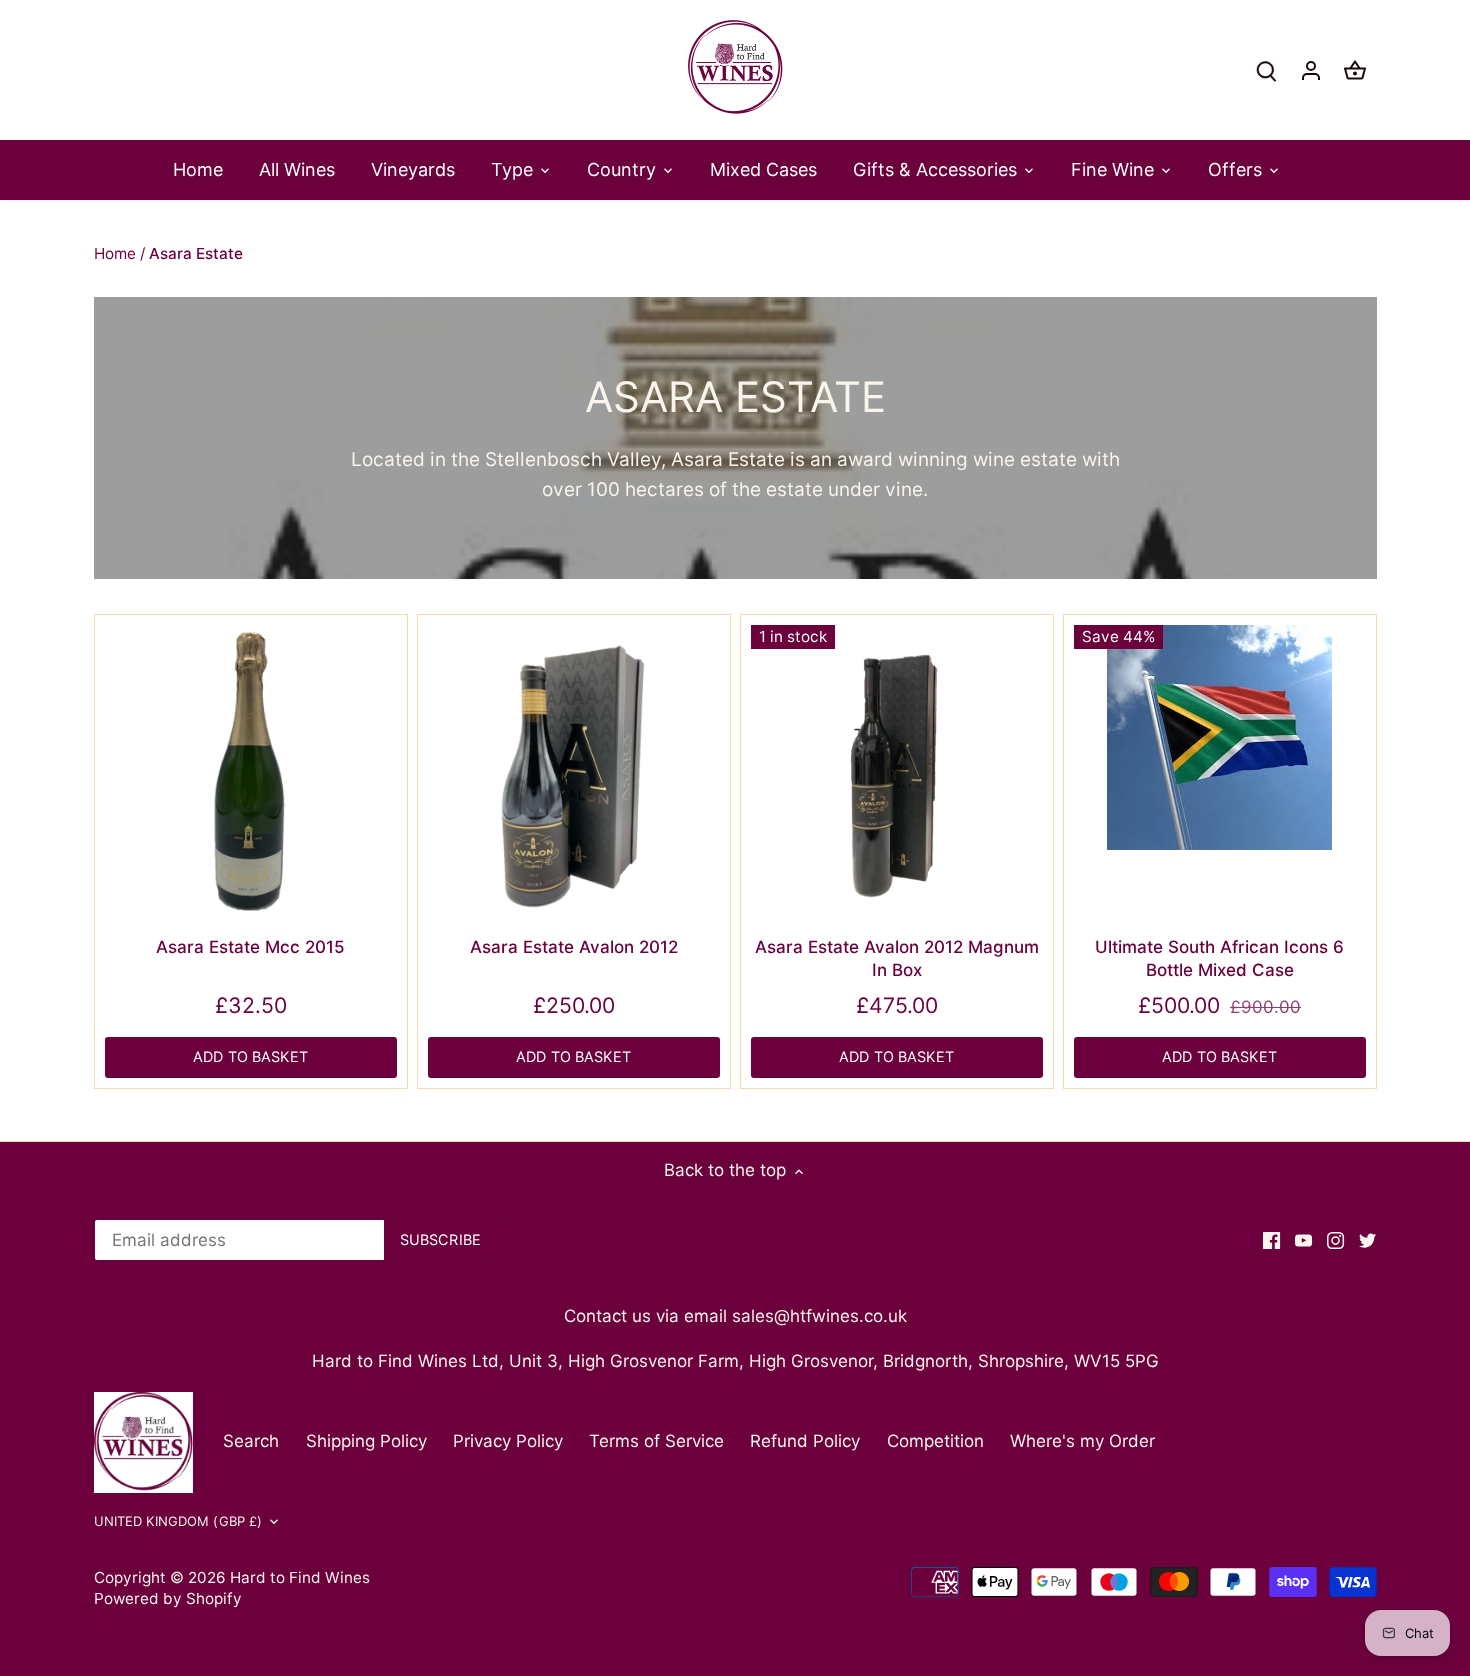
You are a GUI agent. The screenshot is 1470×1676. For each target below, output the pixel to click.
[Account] (1311, 70)
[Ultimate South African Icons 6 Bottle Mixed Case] (1220, 737)
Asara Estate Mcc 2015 (250, 947)
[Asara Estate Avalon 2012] (574, 771)
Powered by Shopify (168, 1598)
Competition (935, 1441)
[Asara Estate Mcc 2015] (251, 771)
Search (251, 1441)
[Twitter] (1367, 1241)
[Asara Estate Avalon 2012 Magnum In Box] (897, 771)
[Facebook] (1271, 1241)
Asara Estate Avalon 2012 (574, 947)
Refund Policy (805, 1441)
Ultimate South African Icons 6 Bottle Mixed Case (1219, 959)
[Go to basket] (1355, 70)
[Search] (1267, 70)
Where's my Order (1082, 1441)
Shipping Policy (366, 1441)
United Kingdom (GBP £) (178, 1521)
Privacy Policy (508, 1441)
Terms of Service (656, 1441)
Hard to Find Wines (300, 1577)
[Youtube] (1303, 1241)
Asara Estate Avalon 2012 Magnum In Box (897, 959)
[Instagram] (1335, 1241)
